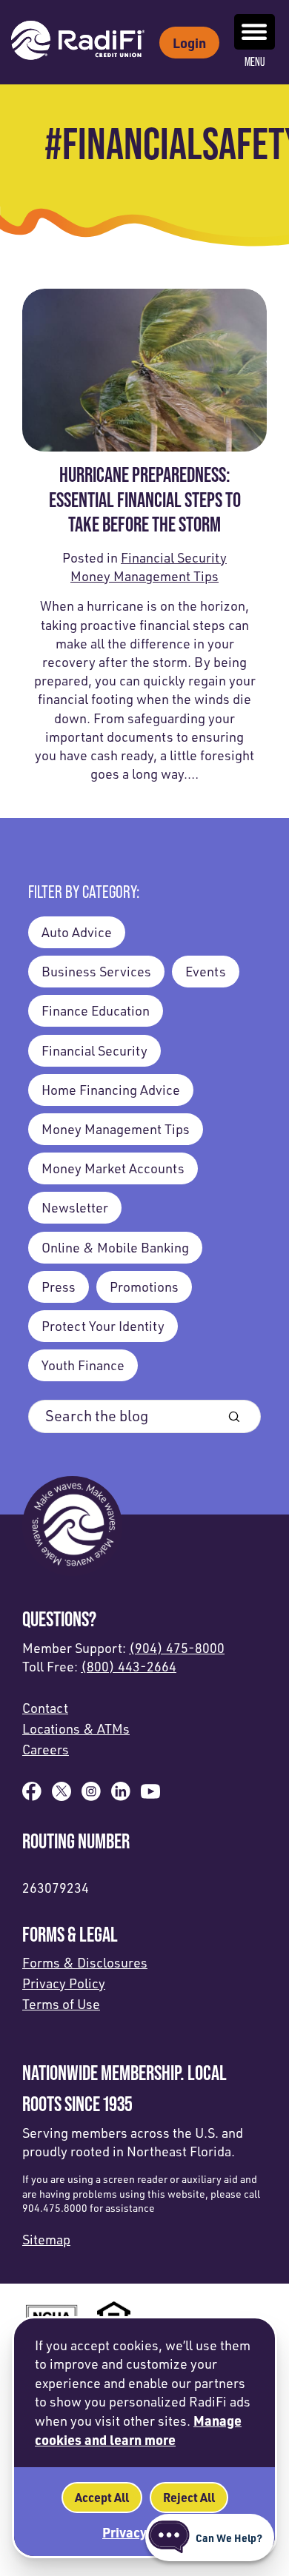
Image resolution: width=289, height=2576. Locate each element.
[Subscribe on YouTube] (150, 1796)
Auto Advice (77, 932)
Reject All (189, 2497)
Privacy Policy (64, 1983)
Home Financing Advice (111, 1090)
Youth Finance (83, 1365)
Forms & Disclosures (85, 1962)
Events (206, 971)
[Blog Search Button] (234, 1416)
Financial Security (174, 557)
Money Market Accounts (113, 1168)
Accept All (102, 2497)
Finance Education (96, 1010)
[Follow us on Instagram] (91, 1796)
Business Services (96, 971)
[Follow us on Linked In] (121, 1796)
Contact (45, 1708)
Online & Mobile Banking (115, 1247)
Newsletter (75, 1207)
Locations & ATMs (76, 1728)
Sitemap (46, 2239)
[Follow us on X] (62, 1796)
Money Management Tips (144, 576)
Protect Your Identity (103, 1326)
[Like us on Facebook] (32, 1796)
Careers (46, 1749)
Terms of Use (61, 2004)
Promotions (144, 1287)
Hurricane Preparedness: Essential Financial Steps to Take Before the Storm (145, 499)
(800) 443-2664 (129, 1666)
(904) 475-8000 (177, 1648)
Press (59, 1287)
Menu (255, 62)
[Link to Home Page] (78, 42)
